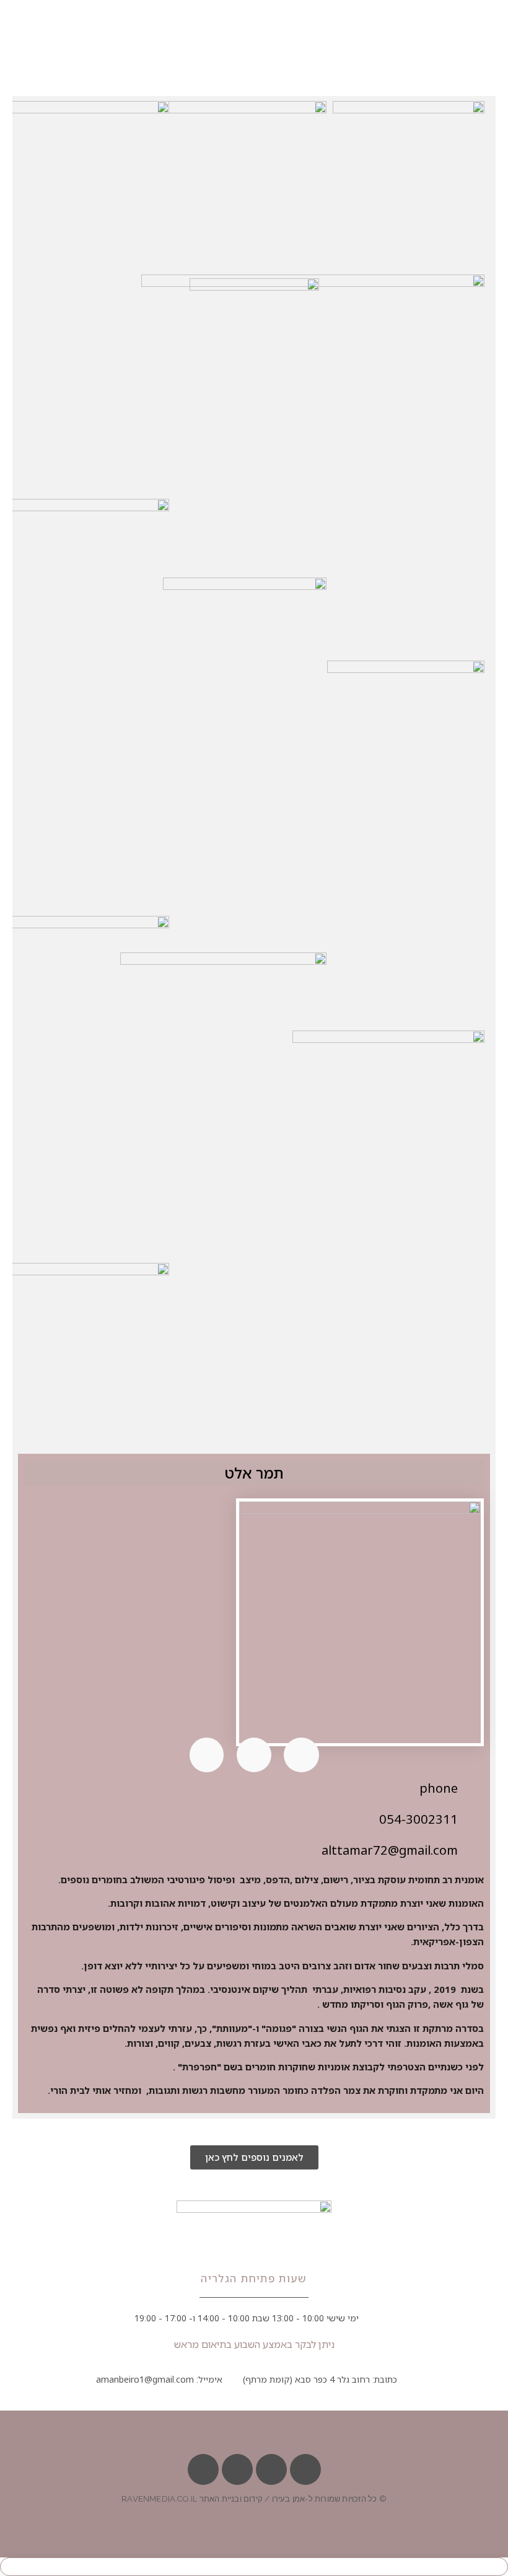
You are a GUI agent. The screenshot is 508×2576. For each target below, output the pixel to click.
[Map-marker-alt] (237, 2469)
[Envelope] (271, 2469)
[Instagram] (203, 2469)
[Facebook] (305, 2469)
